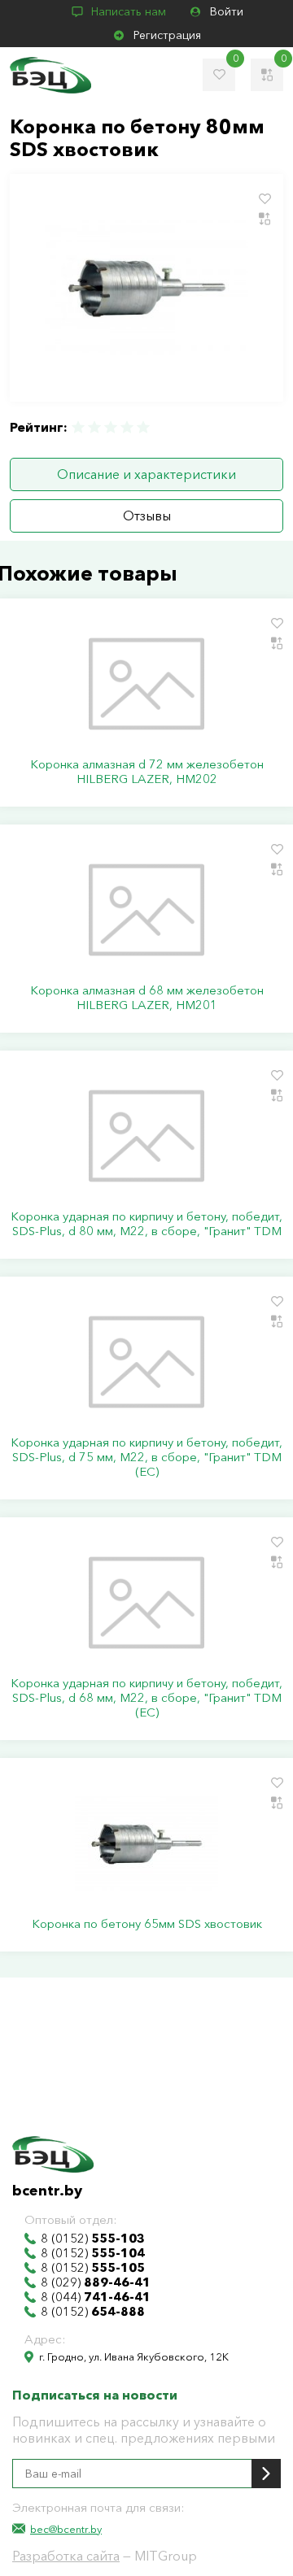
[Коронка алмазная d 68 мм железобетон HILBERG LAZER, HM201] (146, 910)
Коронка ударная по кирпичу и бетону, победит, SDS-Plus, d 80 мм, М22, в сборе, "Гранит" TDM (146, 1224)
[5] (142, 427)
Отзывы (147, 516)
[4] (127, 427)
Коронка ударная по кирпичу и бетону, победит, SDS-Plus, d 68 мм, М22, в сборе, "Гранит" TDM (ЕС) (146, 1698)
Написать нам (129, 11)
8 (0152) (93, 2239)
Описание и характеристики (146, 474)
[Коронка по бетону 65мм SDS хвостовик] (146, 1843)
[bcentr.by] (50, 75)
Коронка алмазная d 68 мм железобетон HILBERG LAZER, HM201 (147, 998)
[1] (79, 427)
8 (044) (96, 2297)
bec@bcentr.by (66, 2529)
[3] (111, 427)
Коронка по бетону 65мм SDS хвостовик (147, 1924)
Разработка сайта (66, 2556)
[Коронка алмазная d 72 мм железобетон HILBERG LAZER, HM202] (146, 684)
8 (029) (96, 2282)
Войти (227, 11)
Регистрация (167, 35)
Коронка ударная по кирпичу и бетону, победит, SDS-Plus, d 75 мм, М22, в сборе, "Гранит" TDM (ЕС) (146, 1457)
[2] (94, 427)
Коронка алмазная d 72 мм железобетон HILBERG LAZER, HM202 (147, 772)
